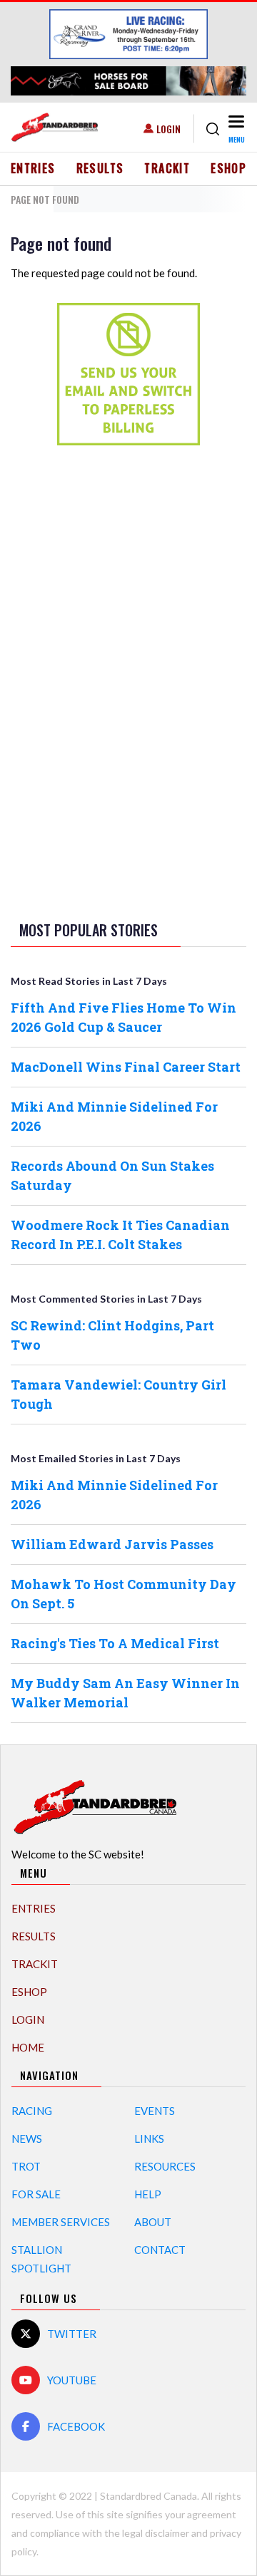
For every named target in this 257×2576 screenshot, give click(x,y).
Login (168, 129)
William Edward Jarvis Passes (112, 1544)
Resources (165, 2166)
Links (149, 2138)
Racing (32, 2111)
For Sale (36, 2194)
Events (155, 2111)
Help (148, 2194)
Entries (33, 168)
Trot (26, 2166)
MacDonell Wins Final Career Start (126, 1067)
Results (100, 168)
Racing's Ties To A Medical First (115, 1643)
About (153, 2222)
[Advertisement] (128, 681)
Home (28, 2047)
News (27, 2138)
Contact (160, 2250)
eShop (228, 168)
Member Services (61, 2222)
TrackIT (167, 168)
